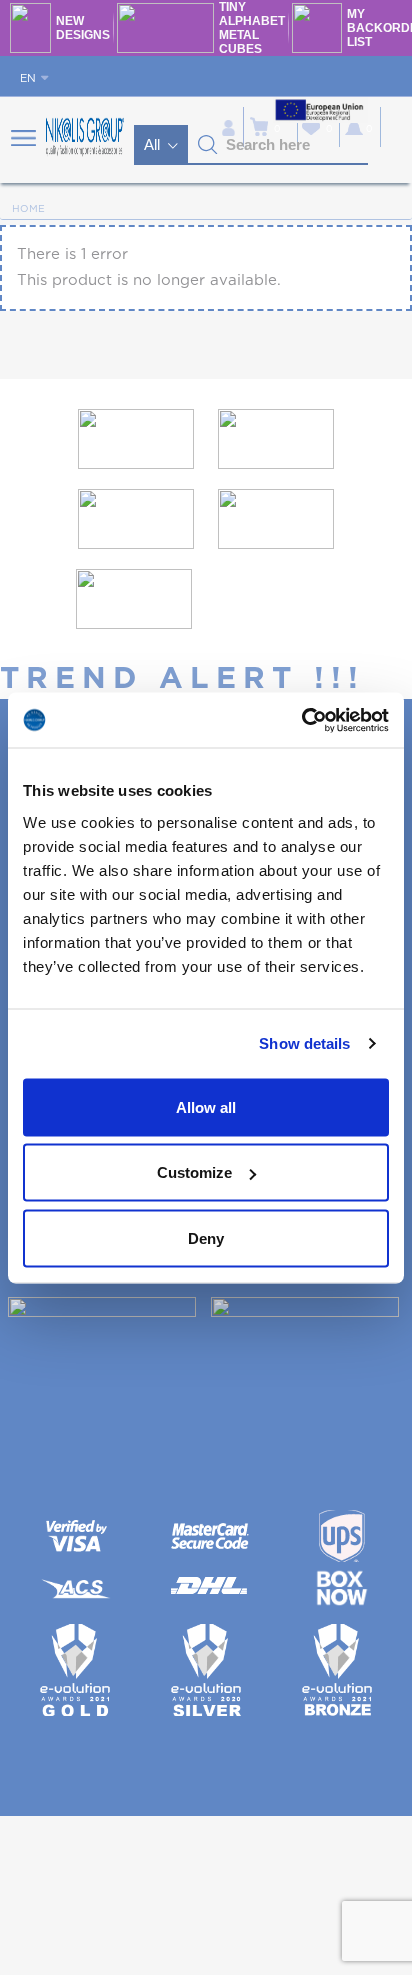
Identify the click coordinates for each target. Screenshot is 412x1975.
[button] (208, 145)
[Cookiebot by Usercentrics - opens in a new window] (301, 720)
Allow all (206, 1106)
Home (28, 209)
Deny (206, 1237)
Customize (194, 1172)
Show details (304, 1043)
